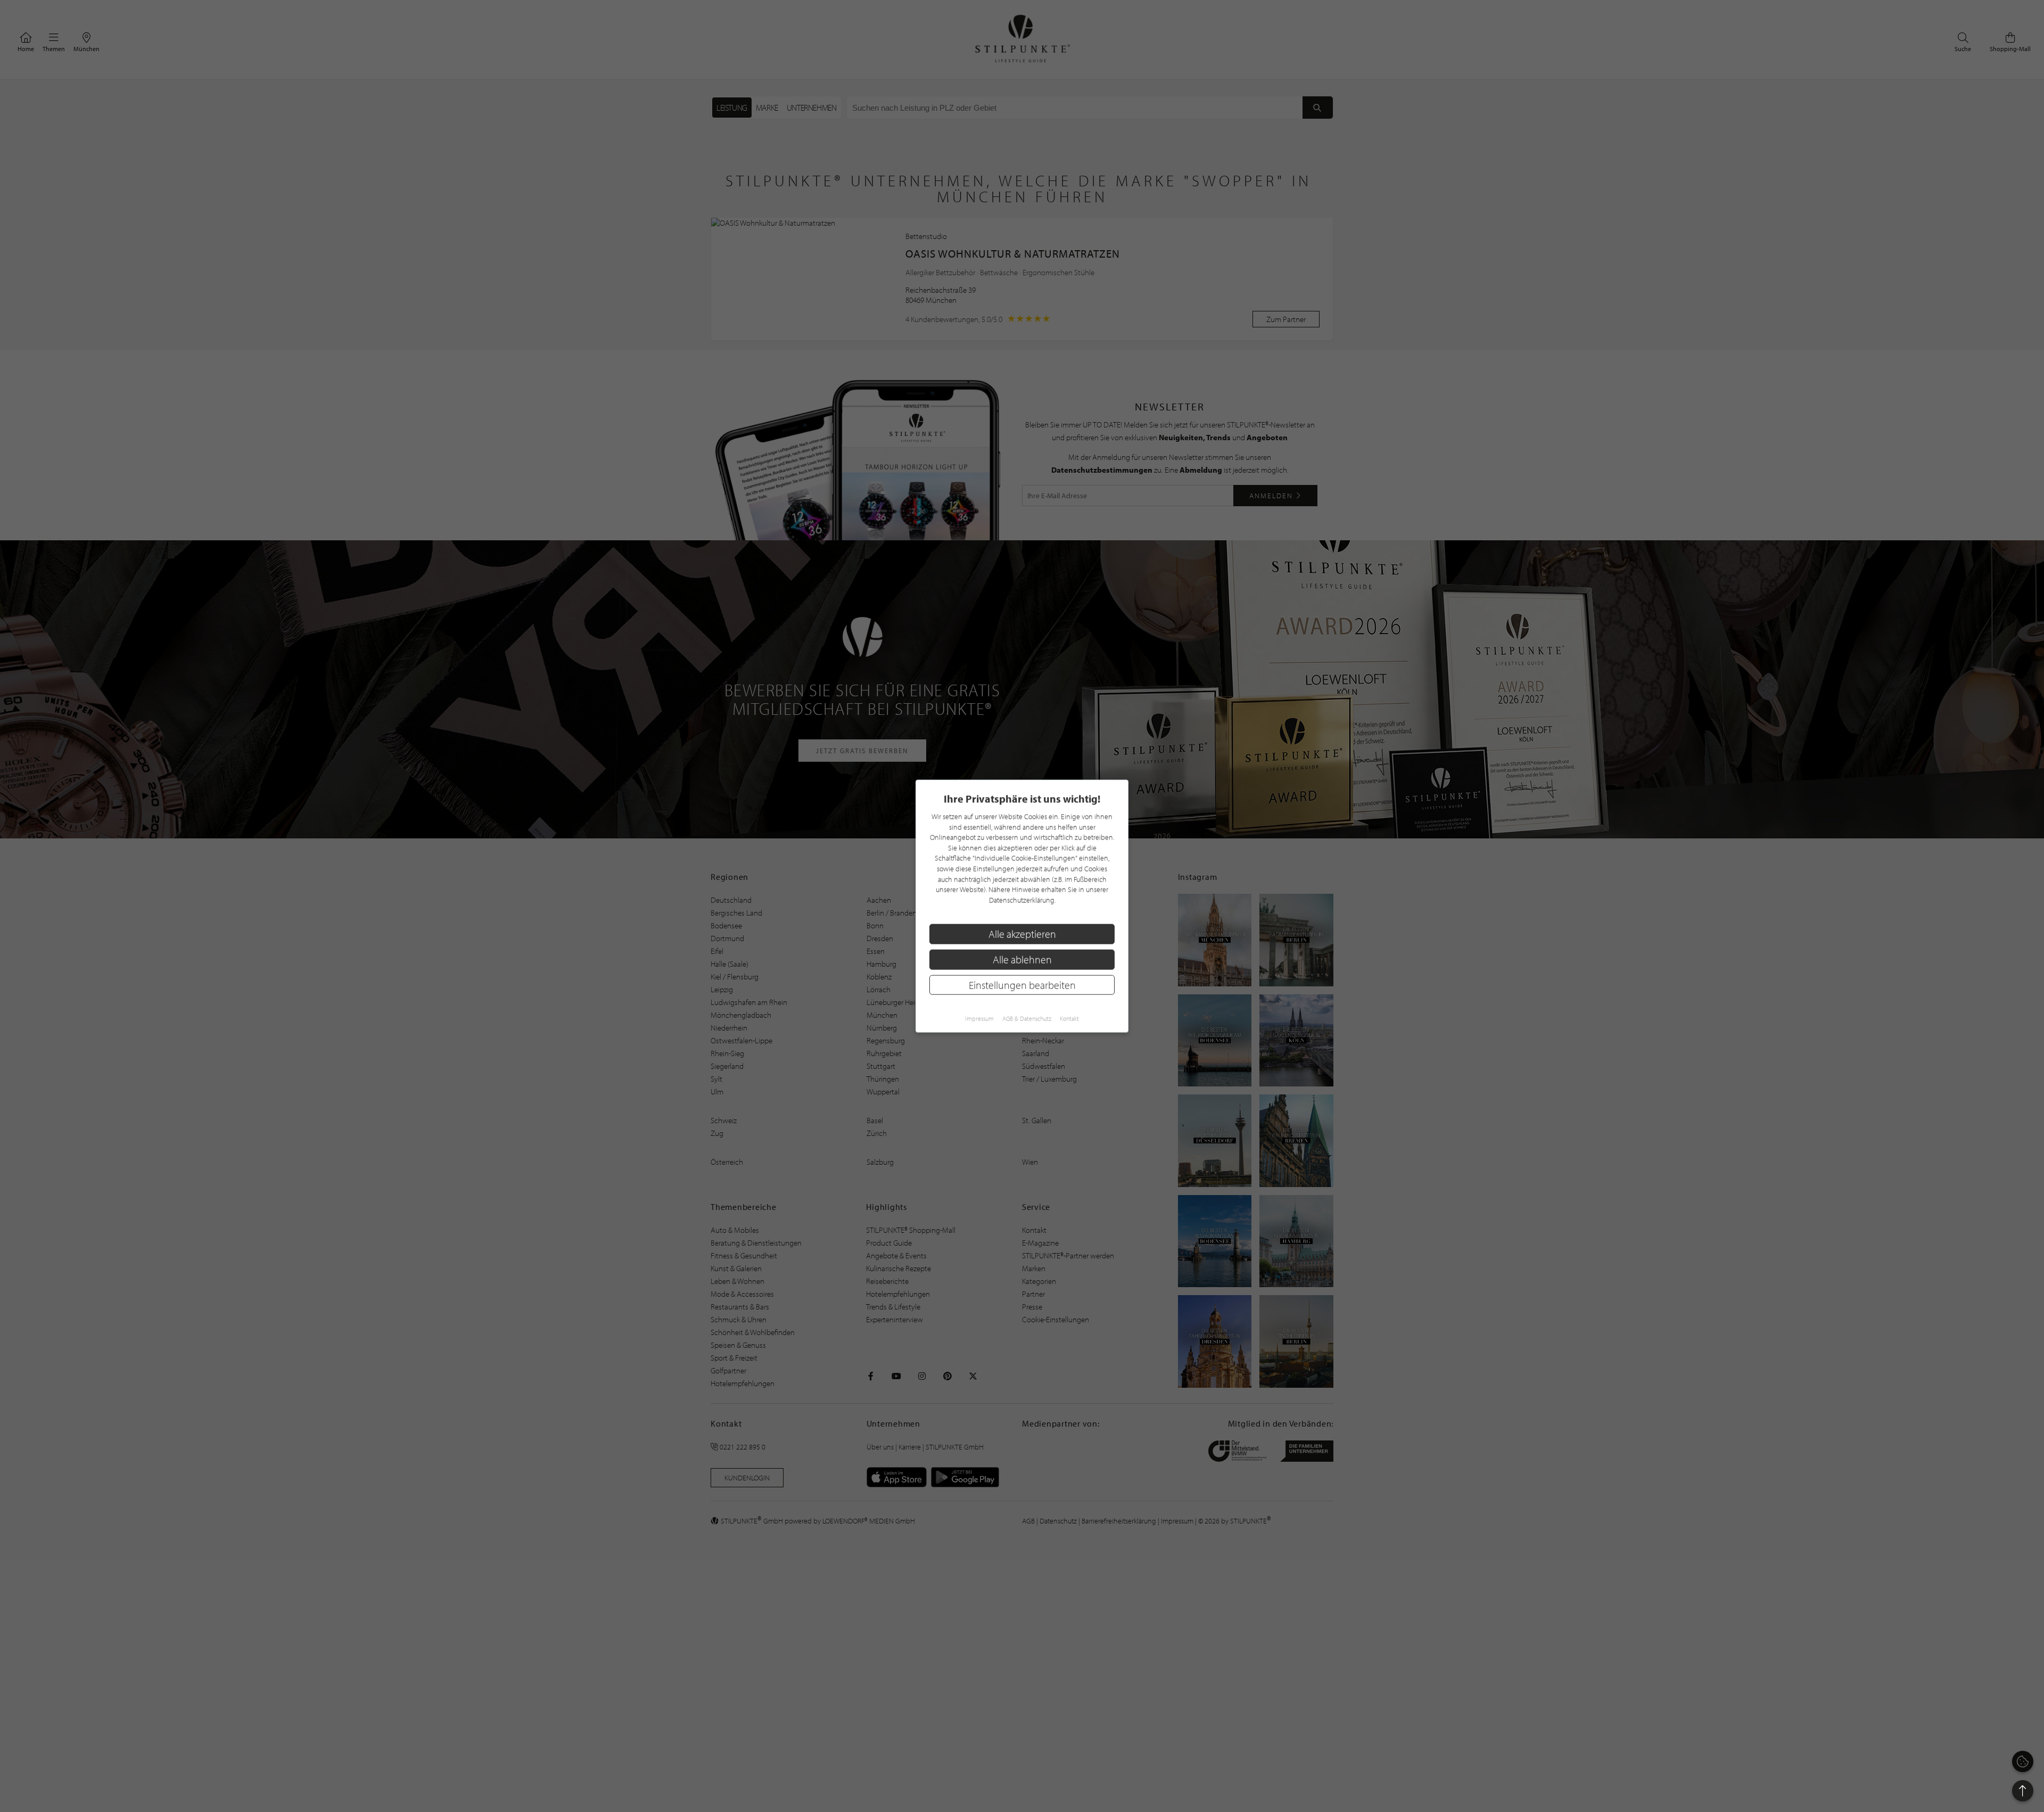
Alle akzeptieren (1022, 934)
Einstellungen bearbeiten (1022, 985)
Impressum (979, 1019)
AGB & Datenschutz (1027, 1019)
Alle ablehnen (1022, 959)
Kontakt (1069, 1019)
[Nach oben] (2023, 1791)
